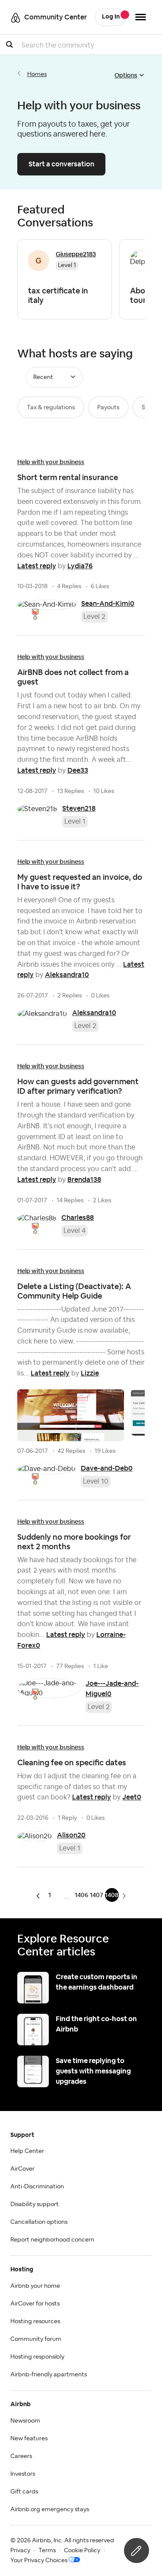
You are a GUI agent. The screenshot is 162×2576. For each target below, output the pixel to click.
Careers (21, 2456)
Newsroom (25, 2421)
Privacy (20, 2551)
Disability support (35, 2204)
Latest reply (37, 566)
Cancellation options (39, 2222)
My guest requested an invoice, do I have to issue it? (80, 882)
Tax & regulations (51, 408)
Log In (111, 17)
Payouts (108, 408)
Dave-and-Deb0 (107, 1468)
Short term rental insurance (68, 477)
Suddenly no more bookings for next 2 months (74, 1542)
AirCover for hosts (35, 2304)
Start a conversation (61, 164)
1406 (81, 1895)
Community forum (36, 2339)
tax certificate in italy (58, 295)
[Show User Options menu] (141, 17)
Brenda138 (84, 1180)
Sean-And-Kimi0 (108, 603)
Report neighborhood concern (52, 2240)
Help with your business (51, 462)
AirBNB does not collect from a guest (73, 677)
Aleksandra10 (67, 975)
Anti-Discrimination (37, 2187)
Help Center (27, 2151)
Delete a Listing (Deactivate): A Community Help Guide (74, 1291)
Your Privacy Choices (39, 2560)
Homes (37, 74)
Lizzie (90, 1373)
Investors (23, 2474)
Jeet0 (132, 1797)
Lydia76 (80, 566)
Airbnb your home (35, 2286)
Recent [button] (43, 377)
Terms (47, 2551)
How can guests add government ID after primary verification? (78, 1086)
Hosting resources (35, 2321)
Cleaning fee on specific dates (72, 1762)
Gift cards (24, 2492)
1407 (97, 1895)
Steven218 (79, 808)
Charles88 (78, 1218)
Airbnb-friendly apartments (49, 2375)
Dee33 (78, 770)
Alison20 (71, 1835)
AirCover (22, 2169)
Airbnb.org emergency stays (50, 2509)
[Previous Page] (40, 1896)
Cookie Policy (82, 2551)
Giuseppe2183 (76, 254)
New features (29, 2439)
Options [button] (126, 75)
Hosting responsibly (37, 2357)
